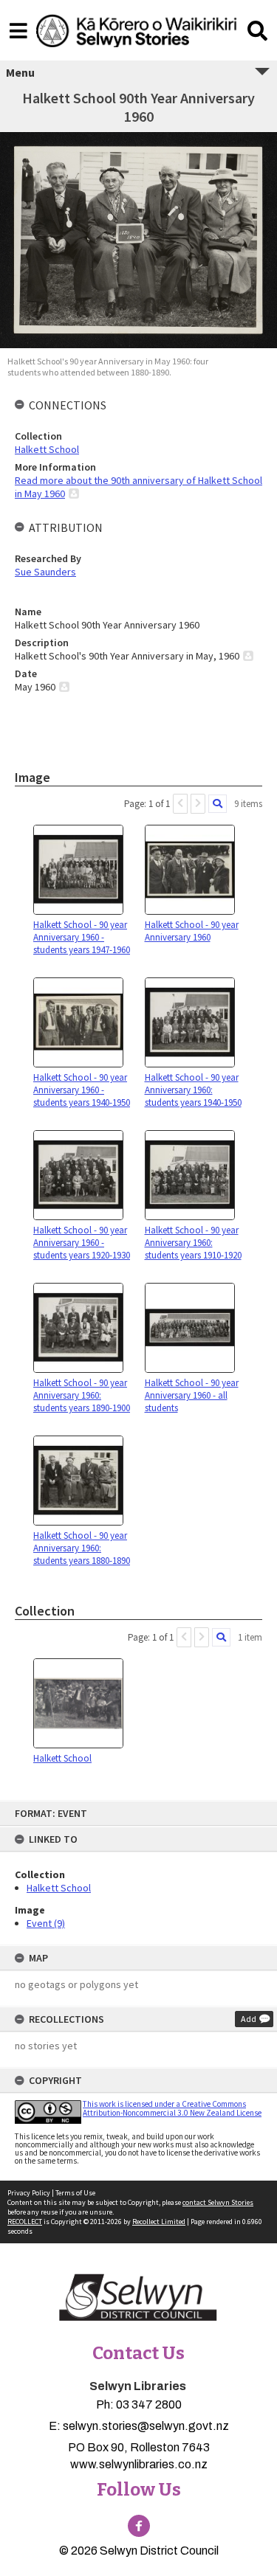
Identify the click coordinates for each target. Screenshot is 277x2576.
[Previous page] (180, 804)
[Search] (218, 804)
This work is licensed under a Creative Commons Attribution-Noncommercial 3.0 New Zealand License (172, 2108)
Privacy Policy (29, 2193)
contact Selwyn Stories (218, 2202)
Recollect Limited (159, 2222)
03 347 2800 (149, 2404)
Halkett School (59, 1888)
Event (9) (46, 1923)
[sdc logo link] (138, 2299)
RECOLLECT (25, 2222)
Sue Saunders (45, 572)
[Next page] (198, 804)
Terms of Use (75, 2193)
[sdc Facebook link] (138, 2526)
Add (249, 2019)
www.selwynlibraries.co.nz (139, 2464)
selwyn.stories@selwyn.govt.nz (146, 2426)
